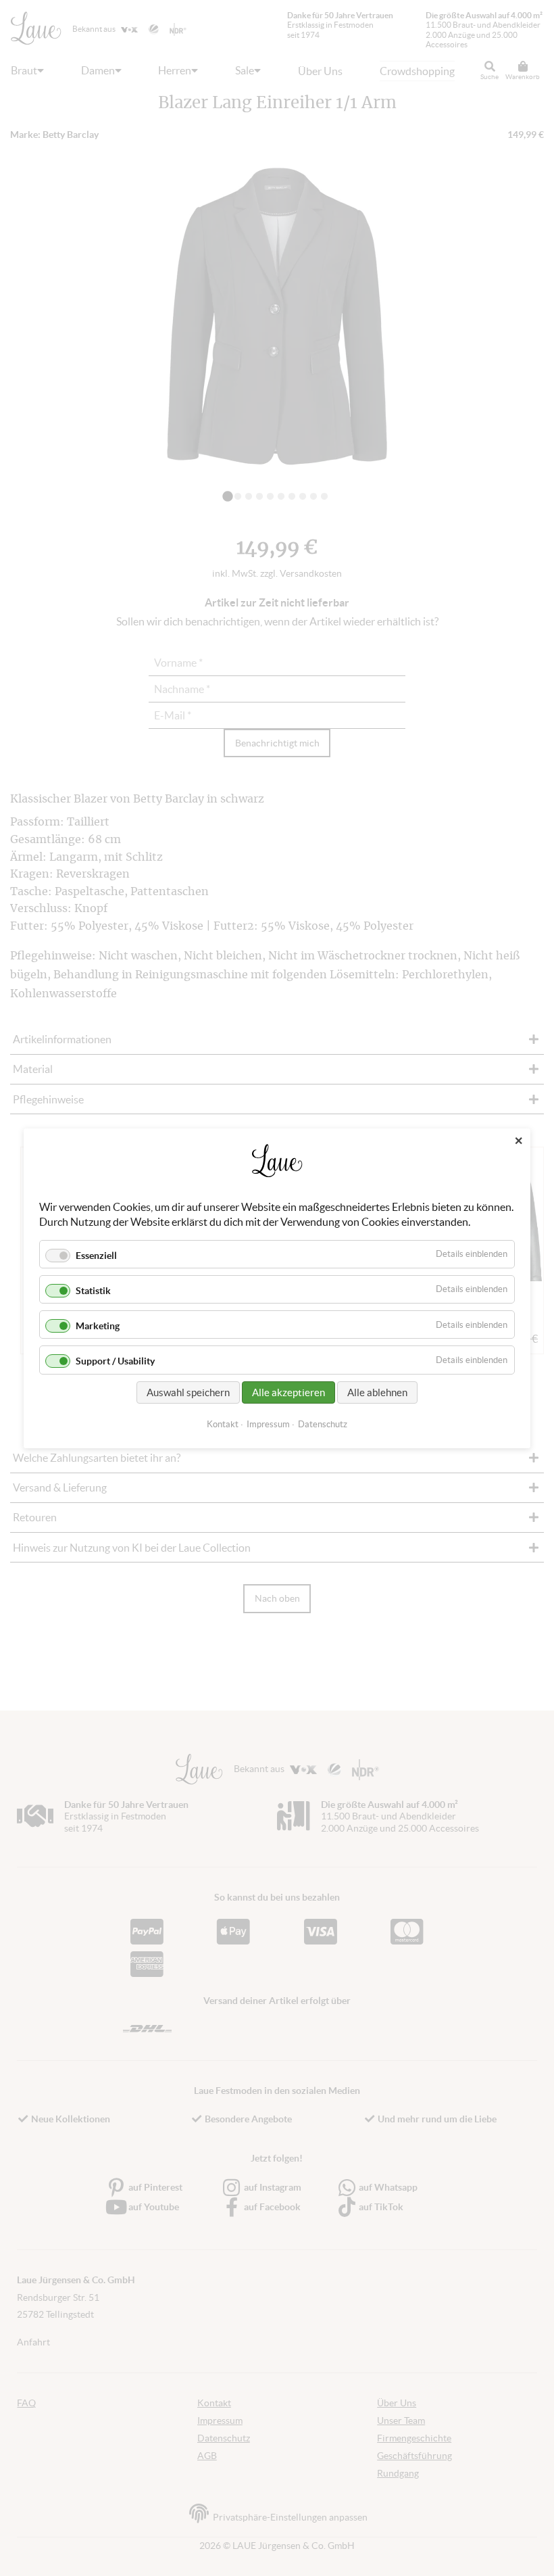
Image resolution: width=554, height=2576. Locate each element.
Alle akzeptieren (288, 1392)
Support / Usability (115, 1361)
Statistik (93, 1291)
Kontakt (223, 1424)
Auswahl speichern (188, 1392)
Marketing (98, 1326)
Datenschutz (323, 1424)
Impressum (268, 1424)
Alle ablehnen (377, 1392)
